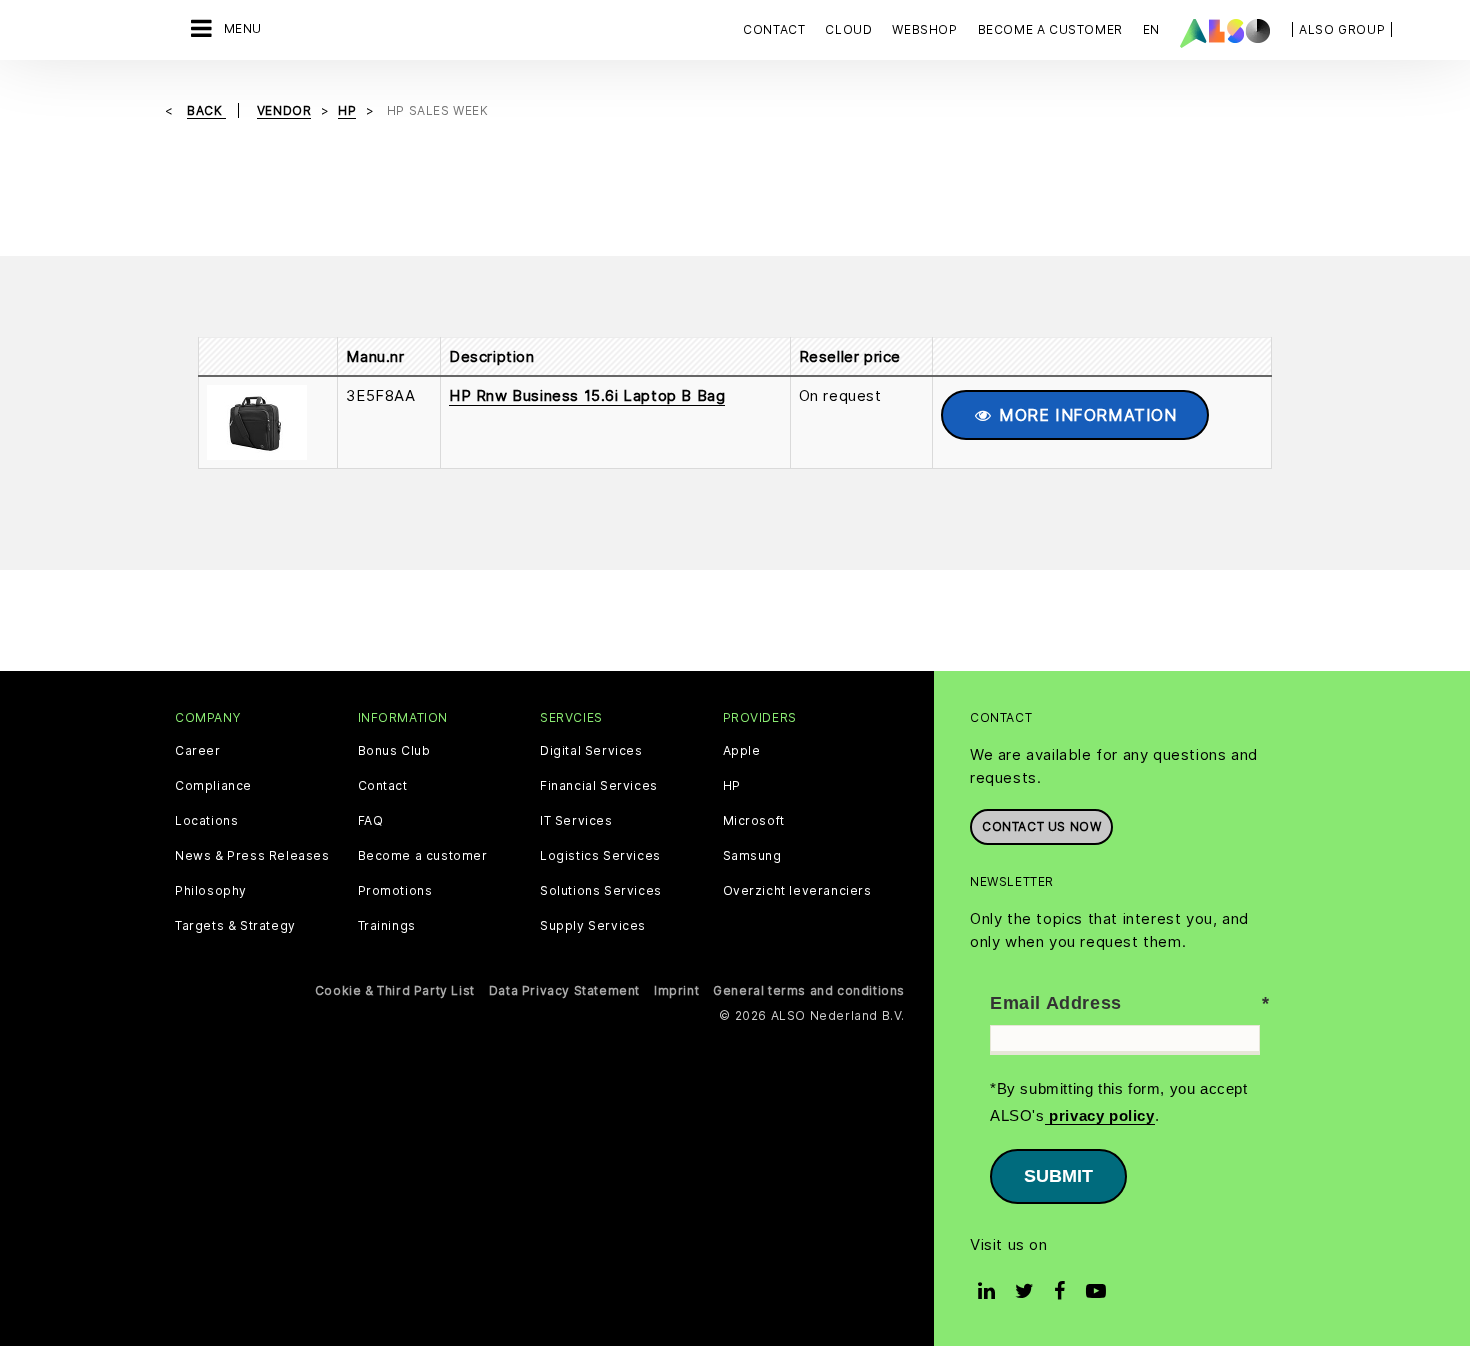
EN (1151, 29)
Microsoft (754, 821)
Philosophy (211, 891)
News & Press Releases (252, 856)
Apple (742, 751)
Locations (206, 821)
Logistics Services (600, 856)
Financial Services (599, 786)
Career (198, 751)
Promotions (395, 891)
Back (206, 110)
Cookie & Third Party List (395, 990)
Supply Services (593, 926)
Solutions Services (601, 891)
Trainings (387, 926)
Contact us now (1041, 826)
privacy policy (1100, 1115)
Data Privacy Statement (564, 990)
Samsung (752, 856)
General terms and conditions (809, 990)
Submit (1058, 1176)
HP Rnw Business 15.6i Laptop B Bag (587, 395)
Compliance (213, 786)
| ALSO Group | (1342, 29)
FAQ (371, 821)
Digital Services (591, 751)
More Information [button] (1084, 415)
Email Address (1056, 1003)
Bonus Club (394, 751)
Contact (774, 29)
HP (732, 786)
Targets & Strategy (235, 926)
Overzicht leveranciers (797, 891)
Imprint (676, 990)
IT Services (576, 821)
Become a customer (423, 856)
